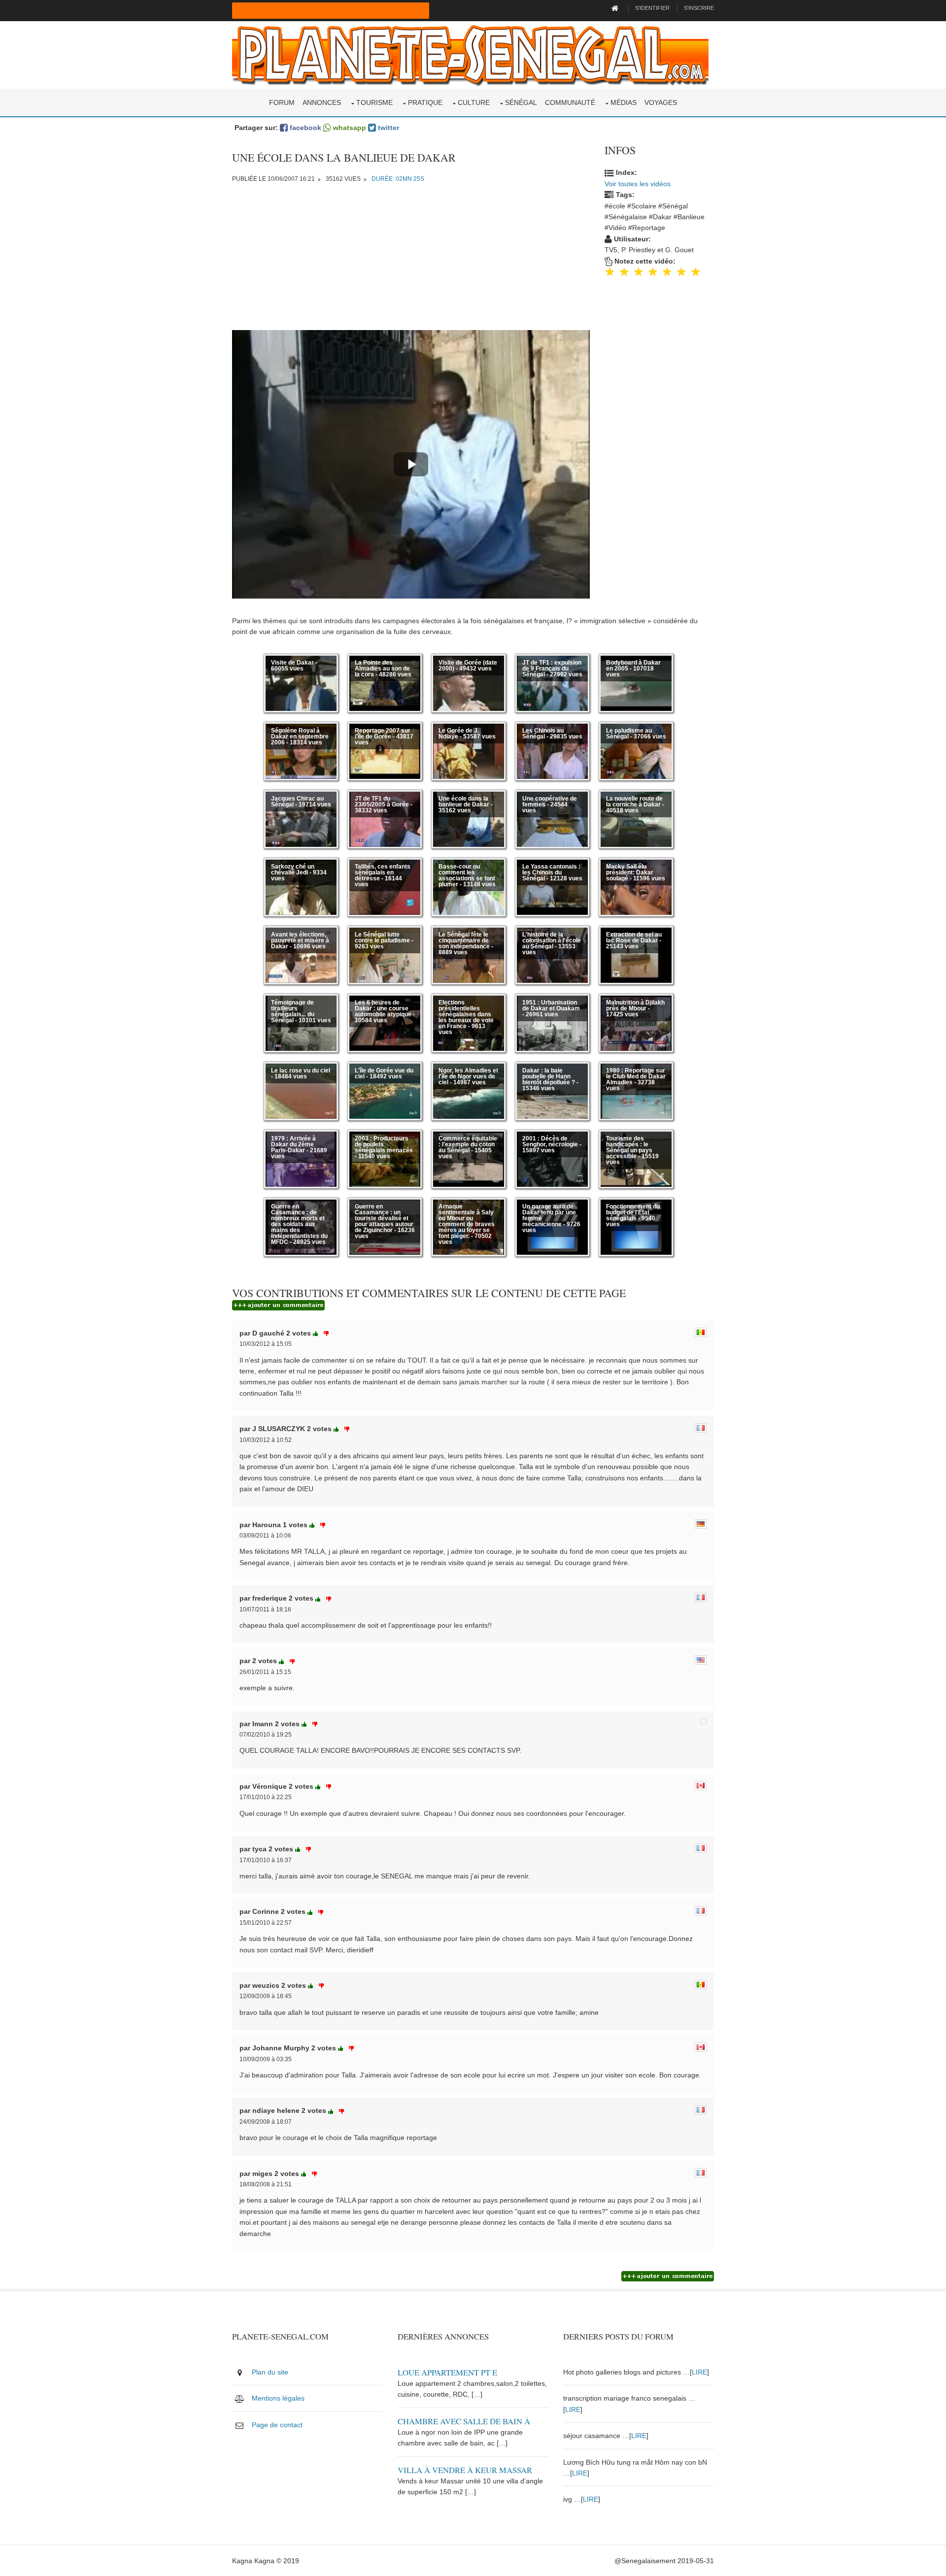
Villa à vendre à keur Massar (465, 2470)
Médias (624, 102)
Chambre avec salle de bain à (464, 2421)
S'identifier (652, 8)
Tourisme (374, 102)
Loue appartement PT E (447, 2372)
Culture (474, 102)
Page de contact (277, 2425)
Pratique (425, 102)
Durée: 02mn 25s (398, 179)
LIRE (699, 2372)
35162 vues (343, 179)
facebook (304, 128)
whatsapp (349, 128)
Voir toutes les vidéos (638, 184)
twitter (388, 128)
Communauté (570, 102)
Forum (282, 102)
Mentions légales (278, 2398)
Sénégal (521, 102)
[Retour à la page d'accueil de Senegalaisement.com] (616, 8)
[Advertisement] (411, 261)
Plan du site (270, 2372)
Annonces (322, 102)
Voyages (661, 102)
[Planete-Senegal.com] (470, 54)
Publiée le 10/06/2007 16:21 (273, 179)
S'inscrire (699, 8)
